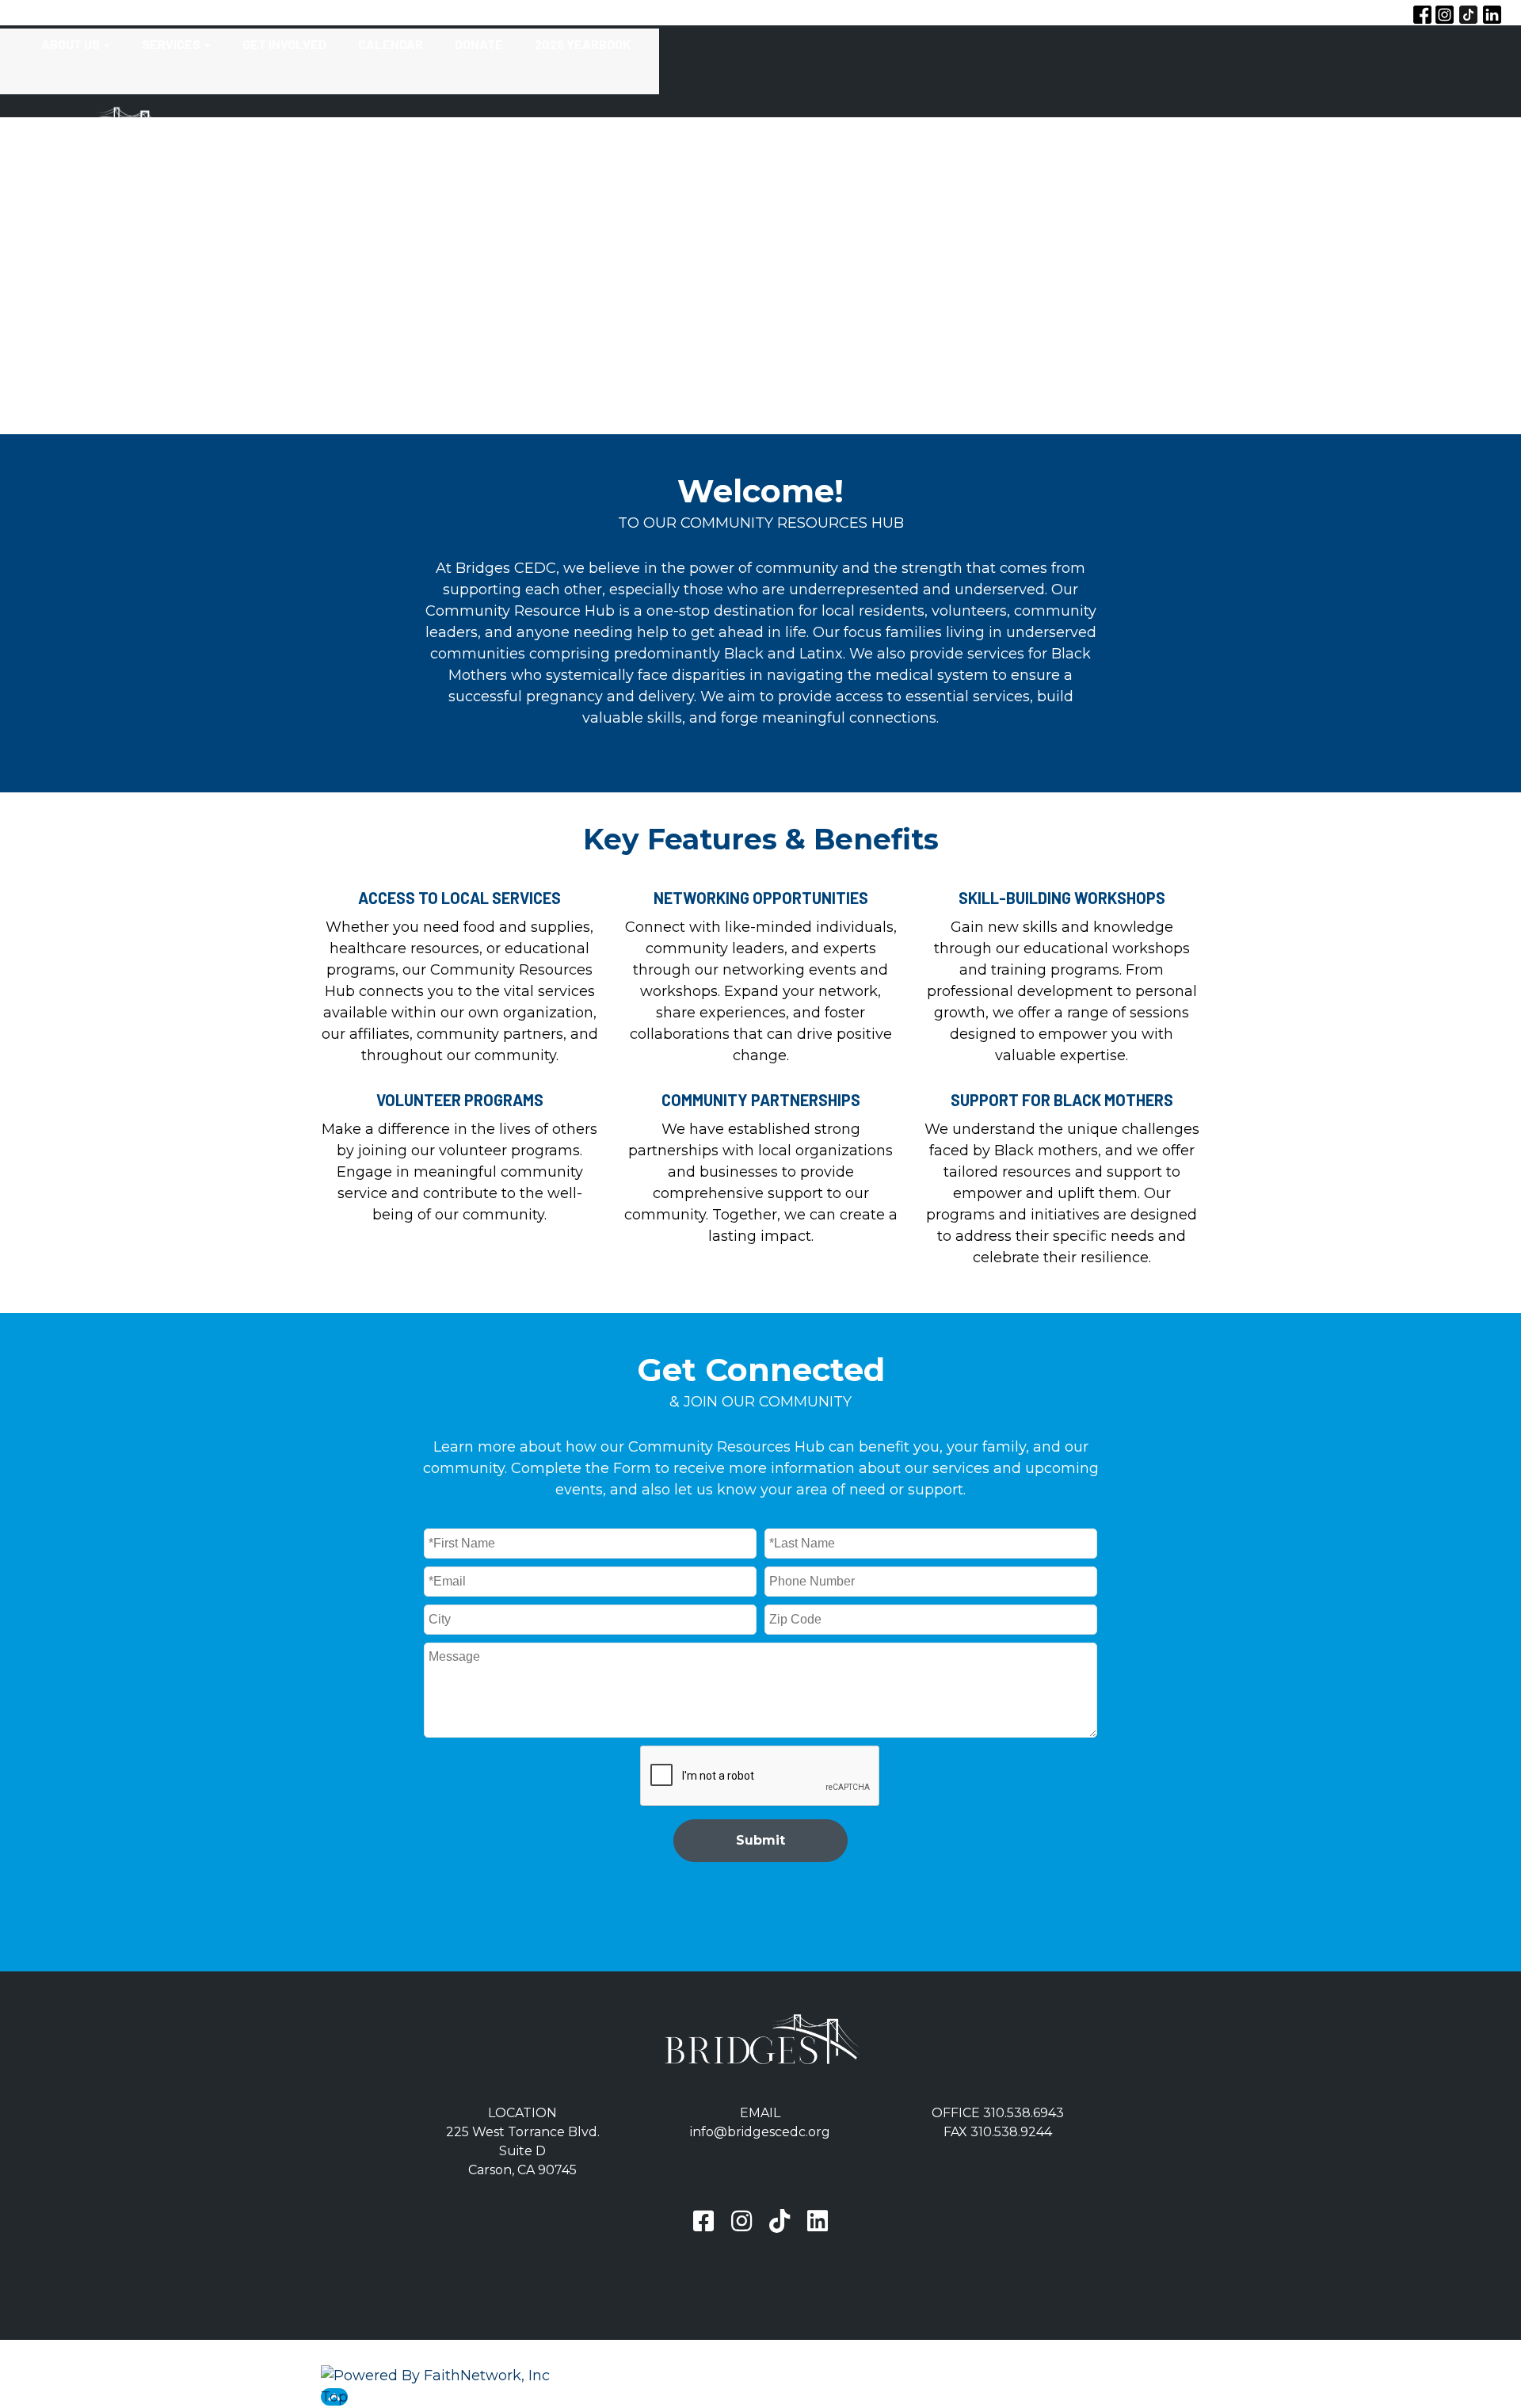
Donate (479, 44)
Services (171, 44)
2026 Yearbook (583, 44)
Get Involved (284, 44)
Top (334, 2397)
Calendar (391, 44)
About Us (71, 44)
